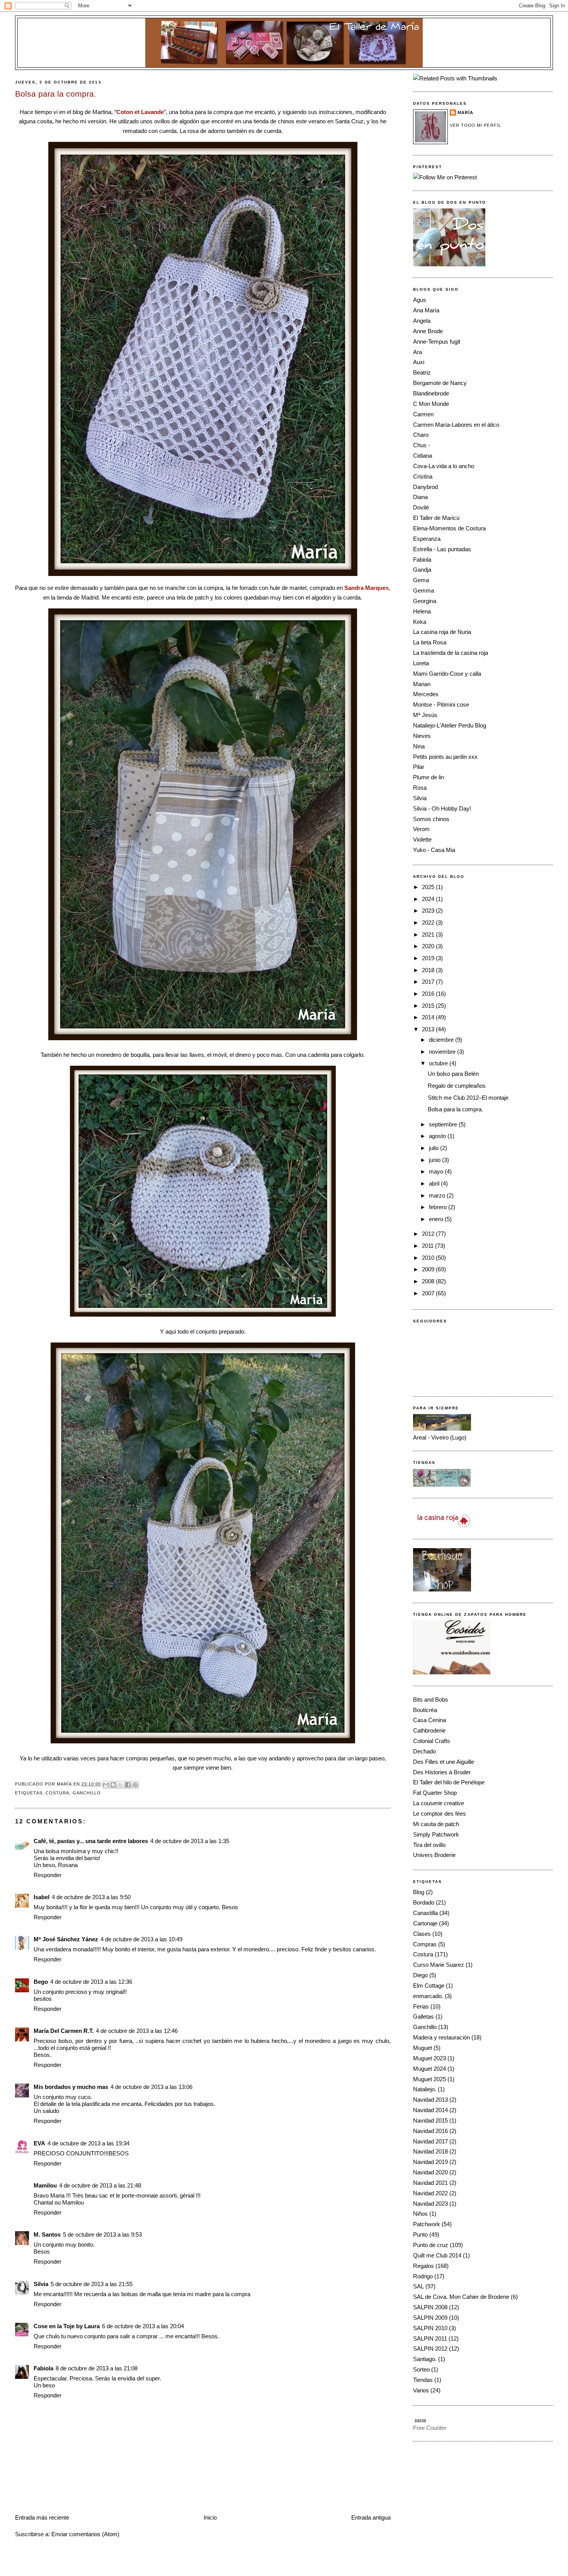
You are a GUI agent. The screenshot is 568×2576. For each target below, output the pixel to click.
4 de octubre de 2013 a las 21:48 (100, 2185)
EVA (39, 2143)
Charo (421, 435)
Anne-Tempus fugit (437, 342)
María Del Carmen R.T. (64, 2031)
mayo (437, 1171)
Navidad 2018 (430, 2151)
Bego (41, 1982)
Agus (420, 300)
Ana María (426, 310)
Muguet (423, 2048)
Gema (421, 580)
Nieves (422, 736)
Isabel (42, 1897)
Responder (48, 1875)
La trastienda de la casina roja (451, 653)
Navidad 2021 (430, 2183)
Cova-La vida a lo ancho (444, 466)
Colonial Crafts (432, 1741)
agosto (438, 1136)
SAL (418, 2286)
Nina (419, 746)
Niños (420, 2214)
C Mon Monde (431, 404)
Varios (421, 2390)
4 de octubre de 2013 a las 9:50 (91, 1897)
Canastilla (425, 1913)
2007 (429, 1293)
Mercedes (426, 694)
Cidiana (423, 456)
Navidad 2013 (430, 2100)
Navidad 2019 (430, 2162)
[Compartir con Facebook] (128, 1785)
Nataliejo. (425, 2089)
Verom (421, 829)
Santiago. (425, 2359)
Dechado (424, 1751)
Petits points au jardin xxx (445, 757)
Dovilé (421, 507)
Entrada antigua (371, 2517)
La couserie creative (439, 1803)
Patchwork (427, 2224)
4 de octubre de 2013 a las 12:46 (137, 2031)
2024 (429, 899)
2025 (429, 887)
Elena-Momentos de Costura (449, 528)
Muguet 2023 (429, 2058)
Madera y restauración (441, 2037)
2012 (429, 1234)
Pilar (419, 767)
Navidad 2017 (430, 2141)
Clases (422, 1934)
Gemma (423, 590)
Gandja (422, 570)
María (465, 112)
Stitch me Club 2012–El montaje (468, 1098)
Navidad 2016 (430, 2131)
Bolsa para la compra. (455, 1109)
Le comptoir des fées (440, 1814)
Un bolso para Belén (453, 1074)
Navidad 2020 (430, 2172)
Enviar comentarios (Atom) (85, 2534)
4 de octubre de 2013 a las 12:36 (91, 1982)
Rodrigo (423, 2276)
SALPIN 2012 (430, 2349)
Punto (420, 2234)
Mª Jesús (425, 715)
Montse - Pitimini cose (441, 704)
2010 (429, 1258)
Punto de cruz (431, 2245)
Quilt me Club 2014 (437, 2255)
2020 (429, 946)
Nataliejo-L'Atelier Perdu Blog (450, 725)
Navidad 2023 (430, 2204)
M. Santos (47, 2234)
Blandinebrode (431, 393)
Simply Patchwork (436, 1834)
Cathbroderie (429, 1730)
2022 (429, 923)
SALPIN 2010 (430, 2328)
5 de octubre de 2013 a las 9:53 (102, 2234)
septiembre (444, 1124)
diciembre (442, 1040)
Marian (422, 684)
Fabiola (43, 2368)
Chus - (422, 445)
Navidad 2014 (430, 2110)
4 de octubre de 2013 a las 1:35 (190, 1841)
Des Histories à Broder (442, 1772)
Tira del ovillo (429, 1845)
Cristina (423, 476)
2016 (429, 994)
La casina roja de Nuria (442, 632)
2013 (429, 1029)
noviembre (443, 1052)
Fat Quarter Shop (435, 1793)
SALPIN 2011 (430, 2338)
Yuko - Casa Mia (434, 850)
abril (435, 1183)
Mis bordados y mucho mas (71, 2087)
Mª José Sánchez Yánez (66, 1939)
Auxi (419, 362)
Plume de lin (429, 777)
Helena (422, 611)
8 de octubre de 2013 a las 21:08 (97, 2368)
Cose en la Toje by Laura (67, 2326)
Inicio (210, 2517)
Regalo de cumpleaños (457, 1086)
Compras (425, 1944)
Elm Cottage (429, 1986)
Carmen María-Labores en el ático (456, 425)
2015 (429, 1006)
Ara (417, 352)
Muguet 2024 (429, 2069)
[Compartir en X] (121, 1785)
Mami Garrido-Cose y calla (447, 674)
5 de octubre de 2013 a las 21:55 (92, 2284)
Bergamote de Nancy (440, 383)
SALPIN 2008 (430, 2307)
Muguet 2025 (429, 2079)
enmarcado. (428, 1996)
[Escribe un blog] (113, 1785)
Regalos (423, 2266)
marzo (438, 1195)
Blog (419, 1892)
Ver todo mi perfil (475, 125)
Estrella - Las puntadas (442, 549)
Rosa (420, 788)
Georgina (425, 601)
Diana (420, 497)
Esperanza (427, 539)
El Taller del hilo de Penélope (449, 1782)
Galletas (423, 2016)
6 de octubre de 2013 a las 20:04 (143, 2326)
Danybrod (425, 487)
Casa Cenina (429, 1720)
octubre (439, 1063)
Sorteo (421, 2369)
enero (437, 1219)
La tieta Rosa (430, 642)
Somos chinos (431, 819)
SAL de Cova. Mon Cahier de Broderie (461, 2297)
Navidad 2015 (430, 2120)
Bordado (424, 1902)
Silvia (41, 2284)
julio (435, 1148)
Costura (58, 1793)
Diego (420, 1975)
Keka (420, 622)
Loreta (421, 663)
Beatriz (422, 372)
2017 (429, 982)
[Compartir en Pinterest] (135, 1785)
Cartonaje (425, 1923)
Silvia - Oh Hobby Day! (442, 808)
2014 (429, 1017)
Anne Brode (428, 331)
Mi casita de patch (436, 1824)
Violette (422, 839)
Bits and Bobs (431, 1699)
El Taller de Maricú (436, 518)
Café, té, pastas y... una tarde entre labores (91, 1841)
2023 (429, 911)
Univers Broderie (434, 1855)
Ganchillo (87, 1793)
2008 (429, 1281)
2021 (429, 934)
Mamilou (45, 2185)
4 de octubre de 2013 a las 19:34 (88, 2143)
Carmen (423, 414)
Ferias (421, 2006)
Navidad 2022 (430, 2193)
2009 (429, 1269)
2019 (429, 958)
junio (435, 1160)
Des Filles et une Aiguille (444, 1762)
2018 (429, 970)
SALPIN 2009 (430, 2318)
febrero (439, 1207)
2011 (429, 1246)
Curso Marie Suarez (439, 1965)
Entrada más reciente (42, 2517)
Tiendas (423, 2380)
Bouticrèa (425, 1710)
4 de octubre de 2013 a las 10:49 (141, 1939)
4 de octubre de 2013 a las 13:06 (151, 2087)
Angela (422, 321)
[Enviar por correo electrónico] (106, 1785)
